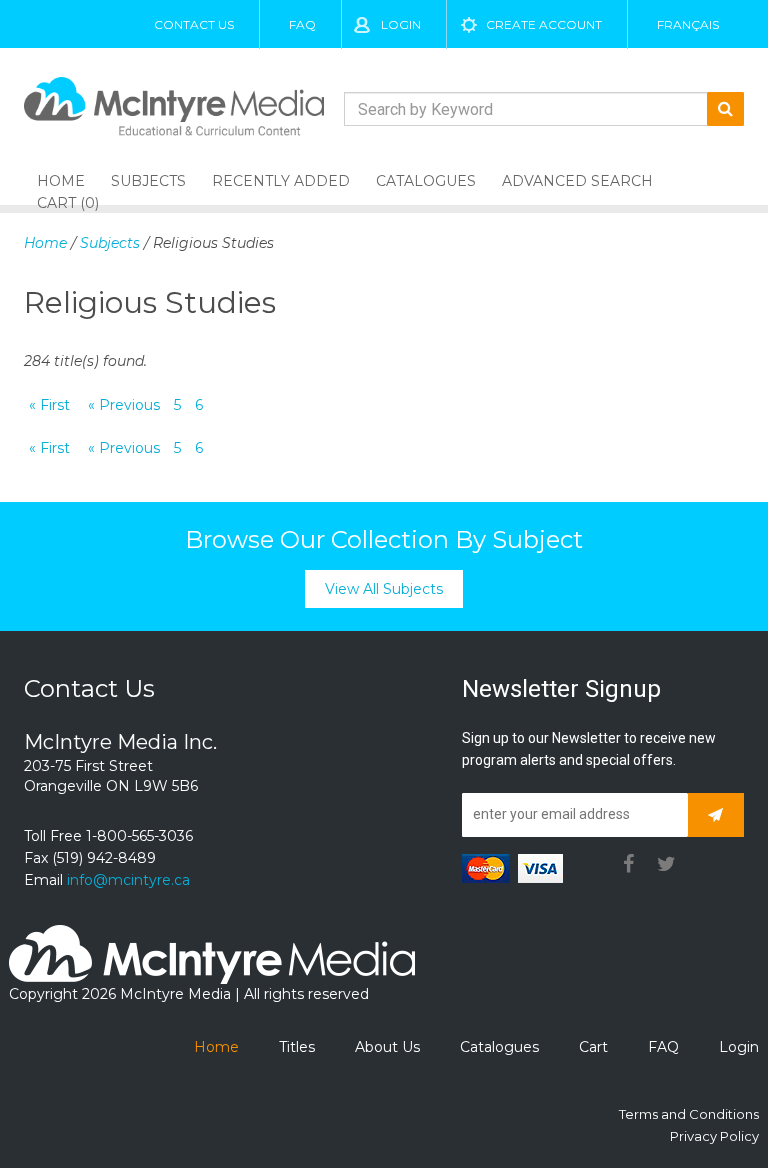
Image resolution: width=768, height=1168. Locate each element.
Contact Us (194, 24)
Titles (297, 1047)
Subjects (148, 181)
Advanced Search (577, 181)
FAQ (302, 24)
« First (49, 405)
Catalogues (426, 181)
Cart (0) (68, 203)
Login (401, 24)
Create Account (544, 24)
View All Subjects (384, 589)
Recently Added (281, 181)
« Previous (124, 405)
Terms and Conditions (689, 1114)
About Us (387, 1047)
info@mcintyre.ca (128, 880)
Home (45, 243)
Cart (593, 1047)
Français (688, 24)
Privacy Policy (714, 1136)
